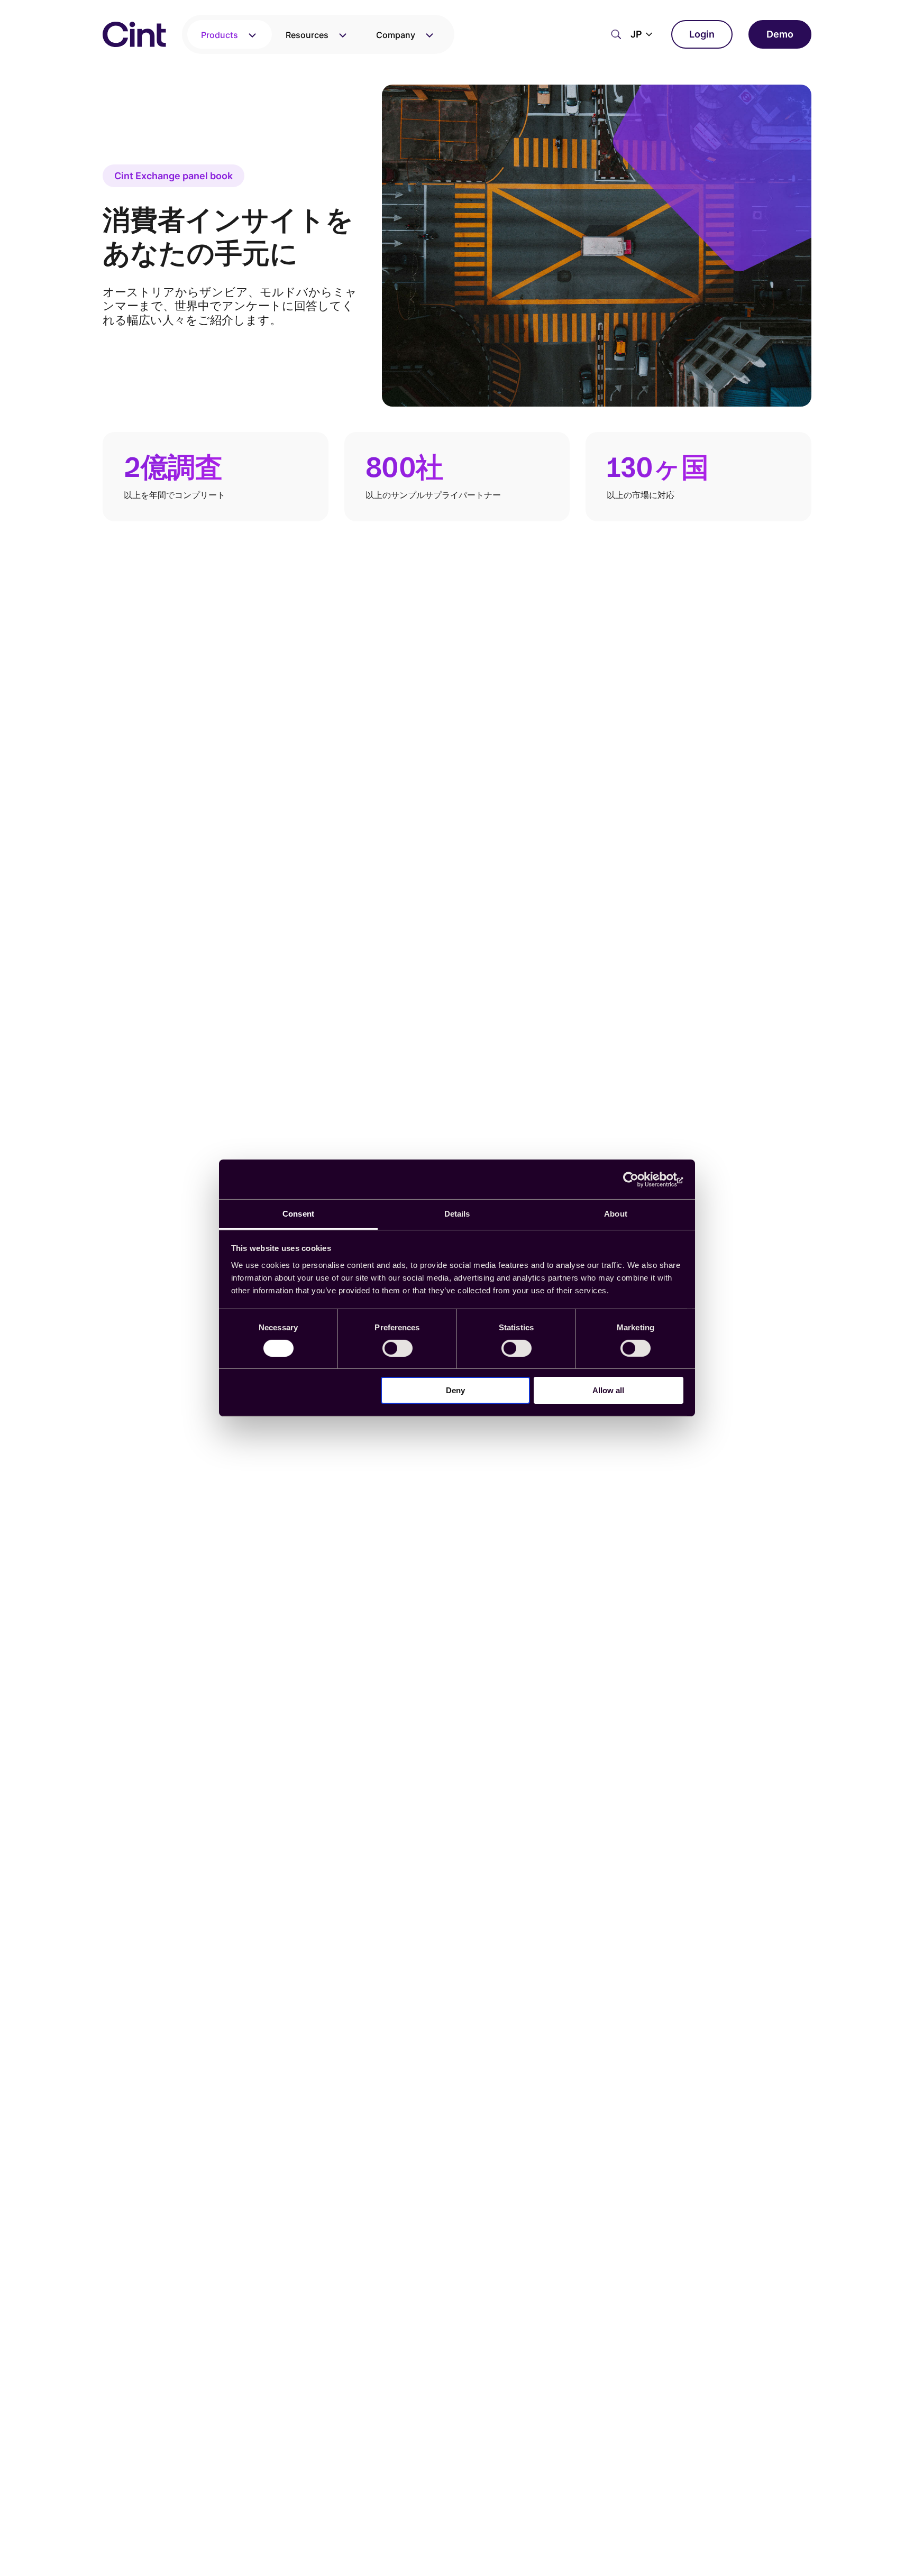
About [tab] (616, 1214)
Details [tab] (457, 1214)
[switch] (397, 1348)
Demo (780, 34)
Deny (455, 1391)
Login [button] (702, 34)
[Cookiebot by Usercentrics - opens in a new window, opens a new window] (637, 1179)
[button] (643, 34)
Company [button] (396, 35)
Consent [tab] (298, 1214)
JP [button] (636, 34)
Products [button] (220, 35)
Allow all (608, 1391)
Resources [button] (307, 35)
